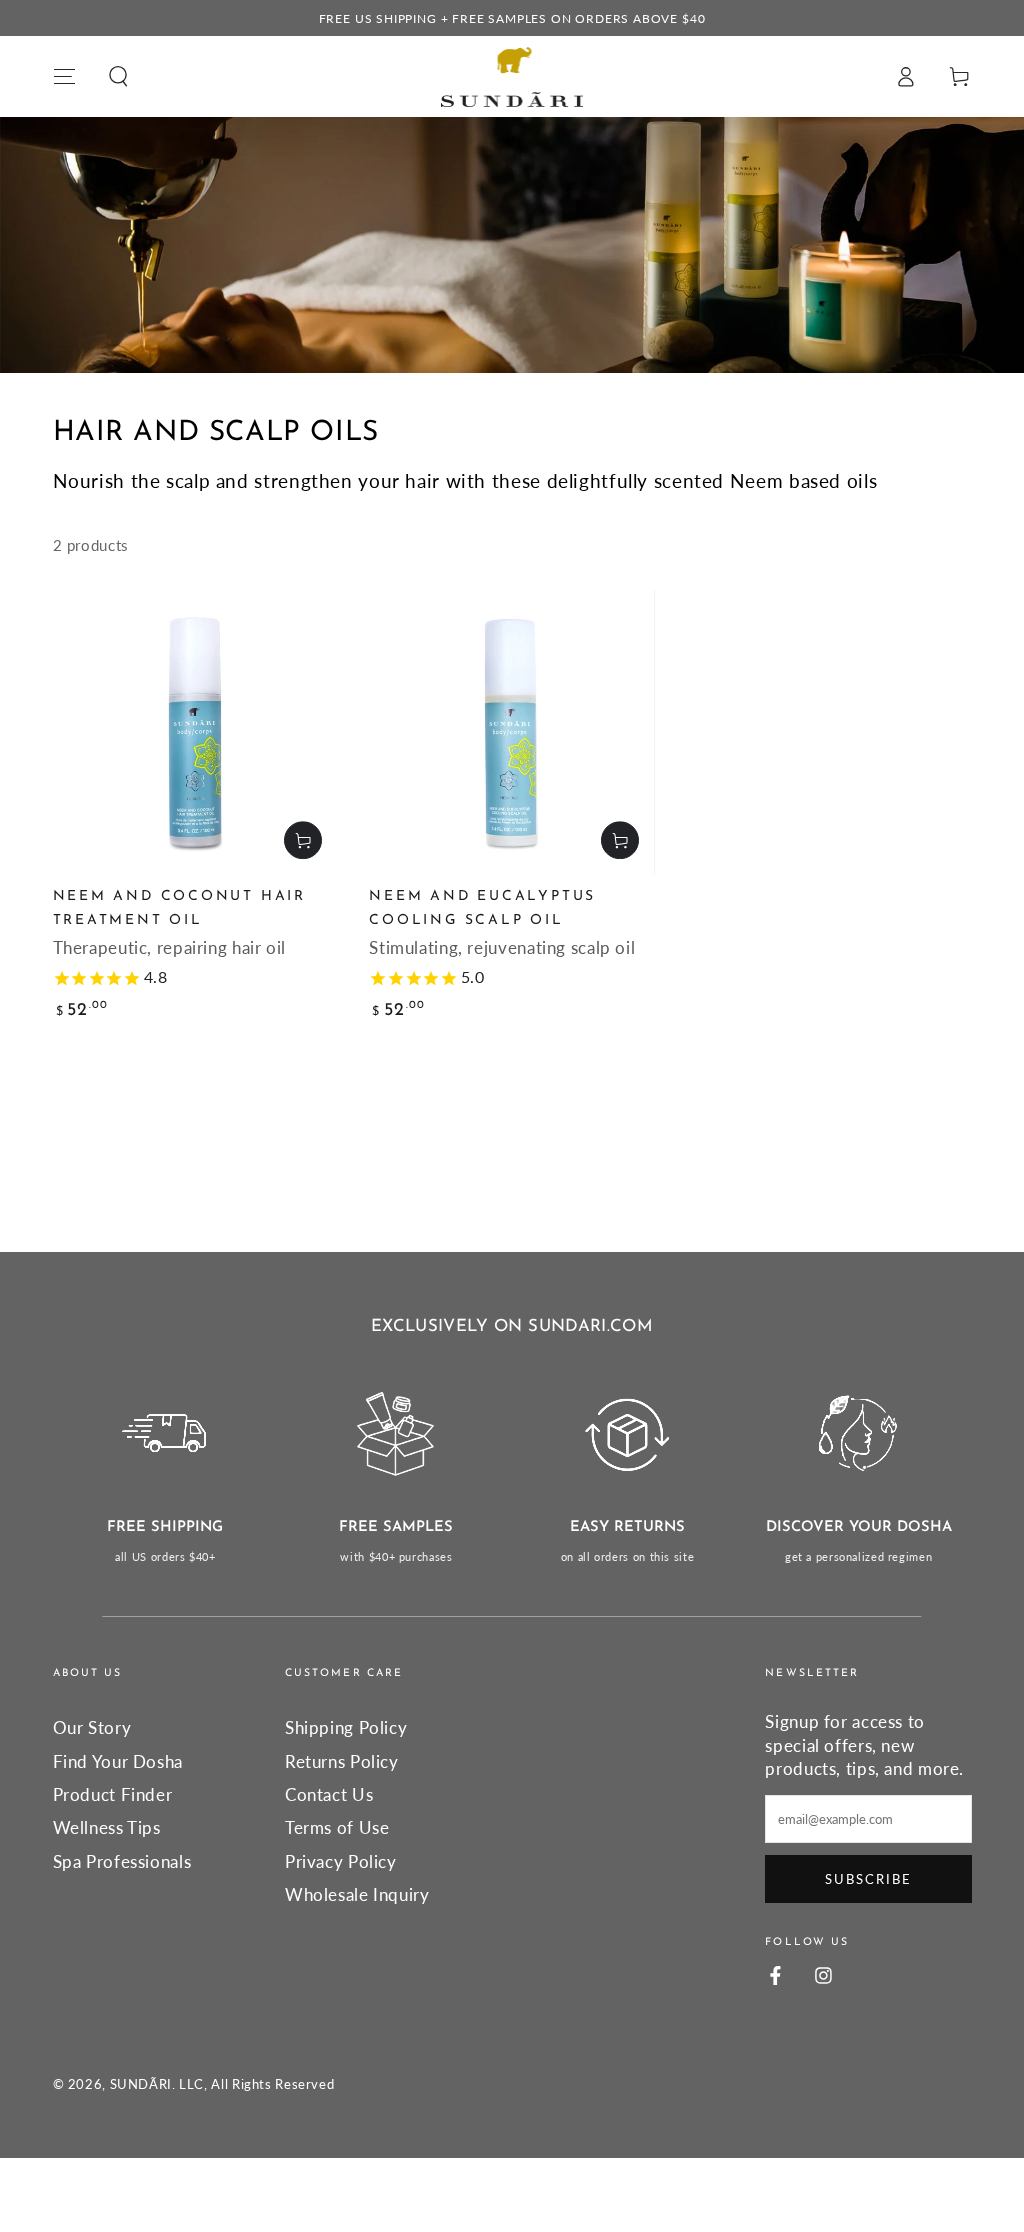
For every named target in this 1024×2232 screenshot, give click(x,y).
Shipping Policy (346, 1727)
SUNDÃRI (141, 2084)
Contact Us (329, 1794)
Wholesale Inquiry (357, 1894)
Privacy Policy (341, 1861)
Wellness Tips (107, 1827)
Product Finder (113, 1794)
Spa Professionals (122, 1861)
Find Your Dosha (118, 1761)
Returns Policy (342, 1761)
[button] (118, 76)
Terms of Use (337, 1827)
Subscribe (868, 1879)
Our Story (92, 1727)
